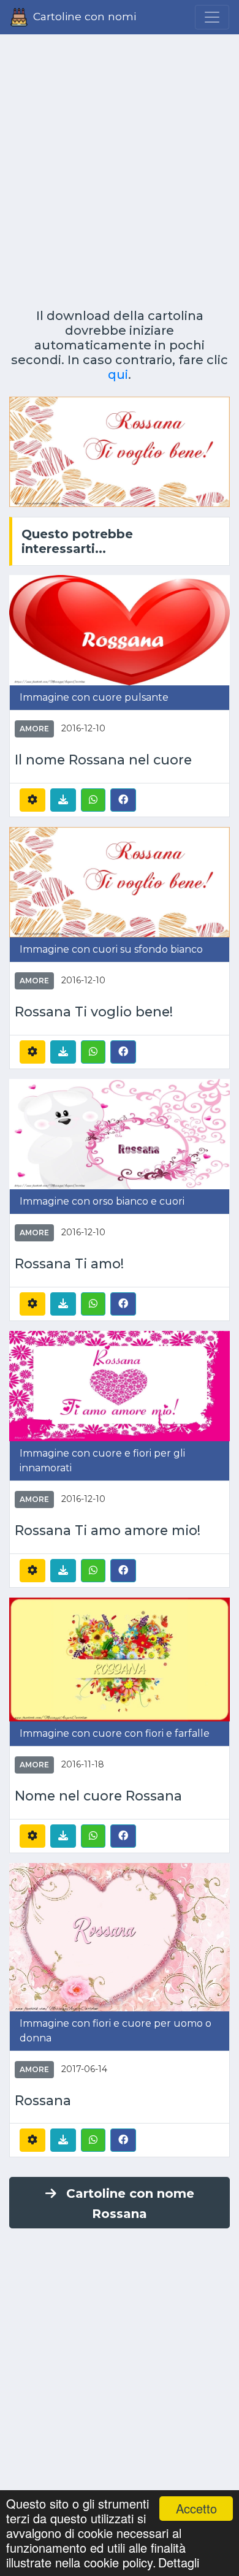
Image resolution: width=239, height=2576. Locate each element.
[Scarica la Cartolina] (63, 800)
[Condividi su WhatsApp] (93, 800)
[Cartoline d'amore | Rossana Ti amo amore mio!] (120, 1385)
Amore (34, 729)
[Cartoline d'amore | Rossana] (120, 1936)
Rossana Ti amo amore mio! (108, 1530)
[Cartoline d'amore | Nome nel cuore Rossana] (120, 1659)
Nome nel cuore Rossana (98, 1796)
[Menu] (212, 17)
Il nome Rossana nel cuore (103, 760)
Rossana (43, 2101)
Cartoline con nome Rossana (130, 2204)
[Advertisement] (120, 167)
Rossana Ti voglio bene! (94, 1012)
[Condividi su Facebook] (123, 799)
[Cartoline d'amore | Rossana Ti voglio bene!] (120, 881)
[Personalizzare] (32, 800)
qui (118, 375)
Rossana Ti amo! (69, 1264)
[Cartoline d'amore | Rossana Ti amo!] (120, 1133)
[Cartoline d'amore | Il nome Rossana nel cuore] (120, 629)
